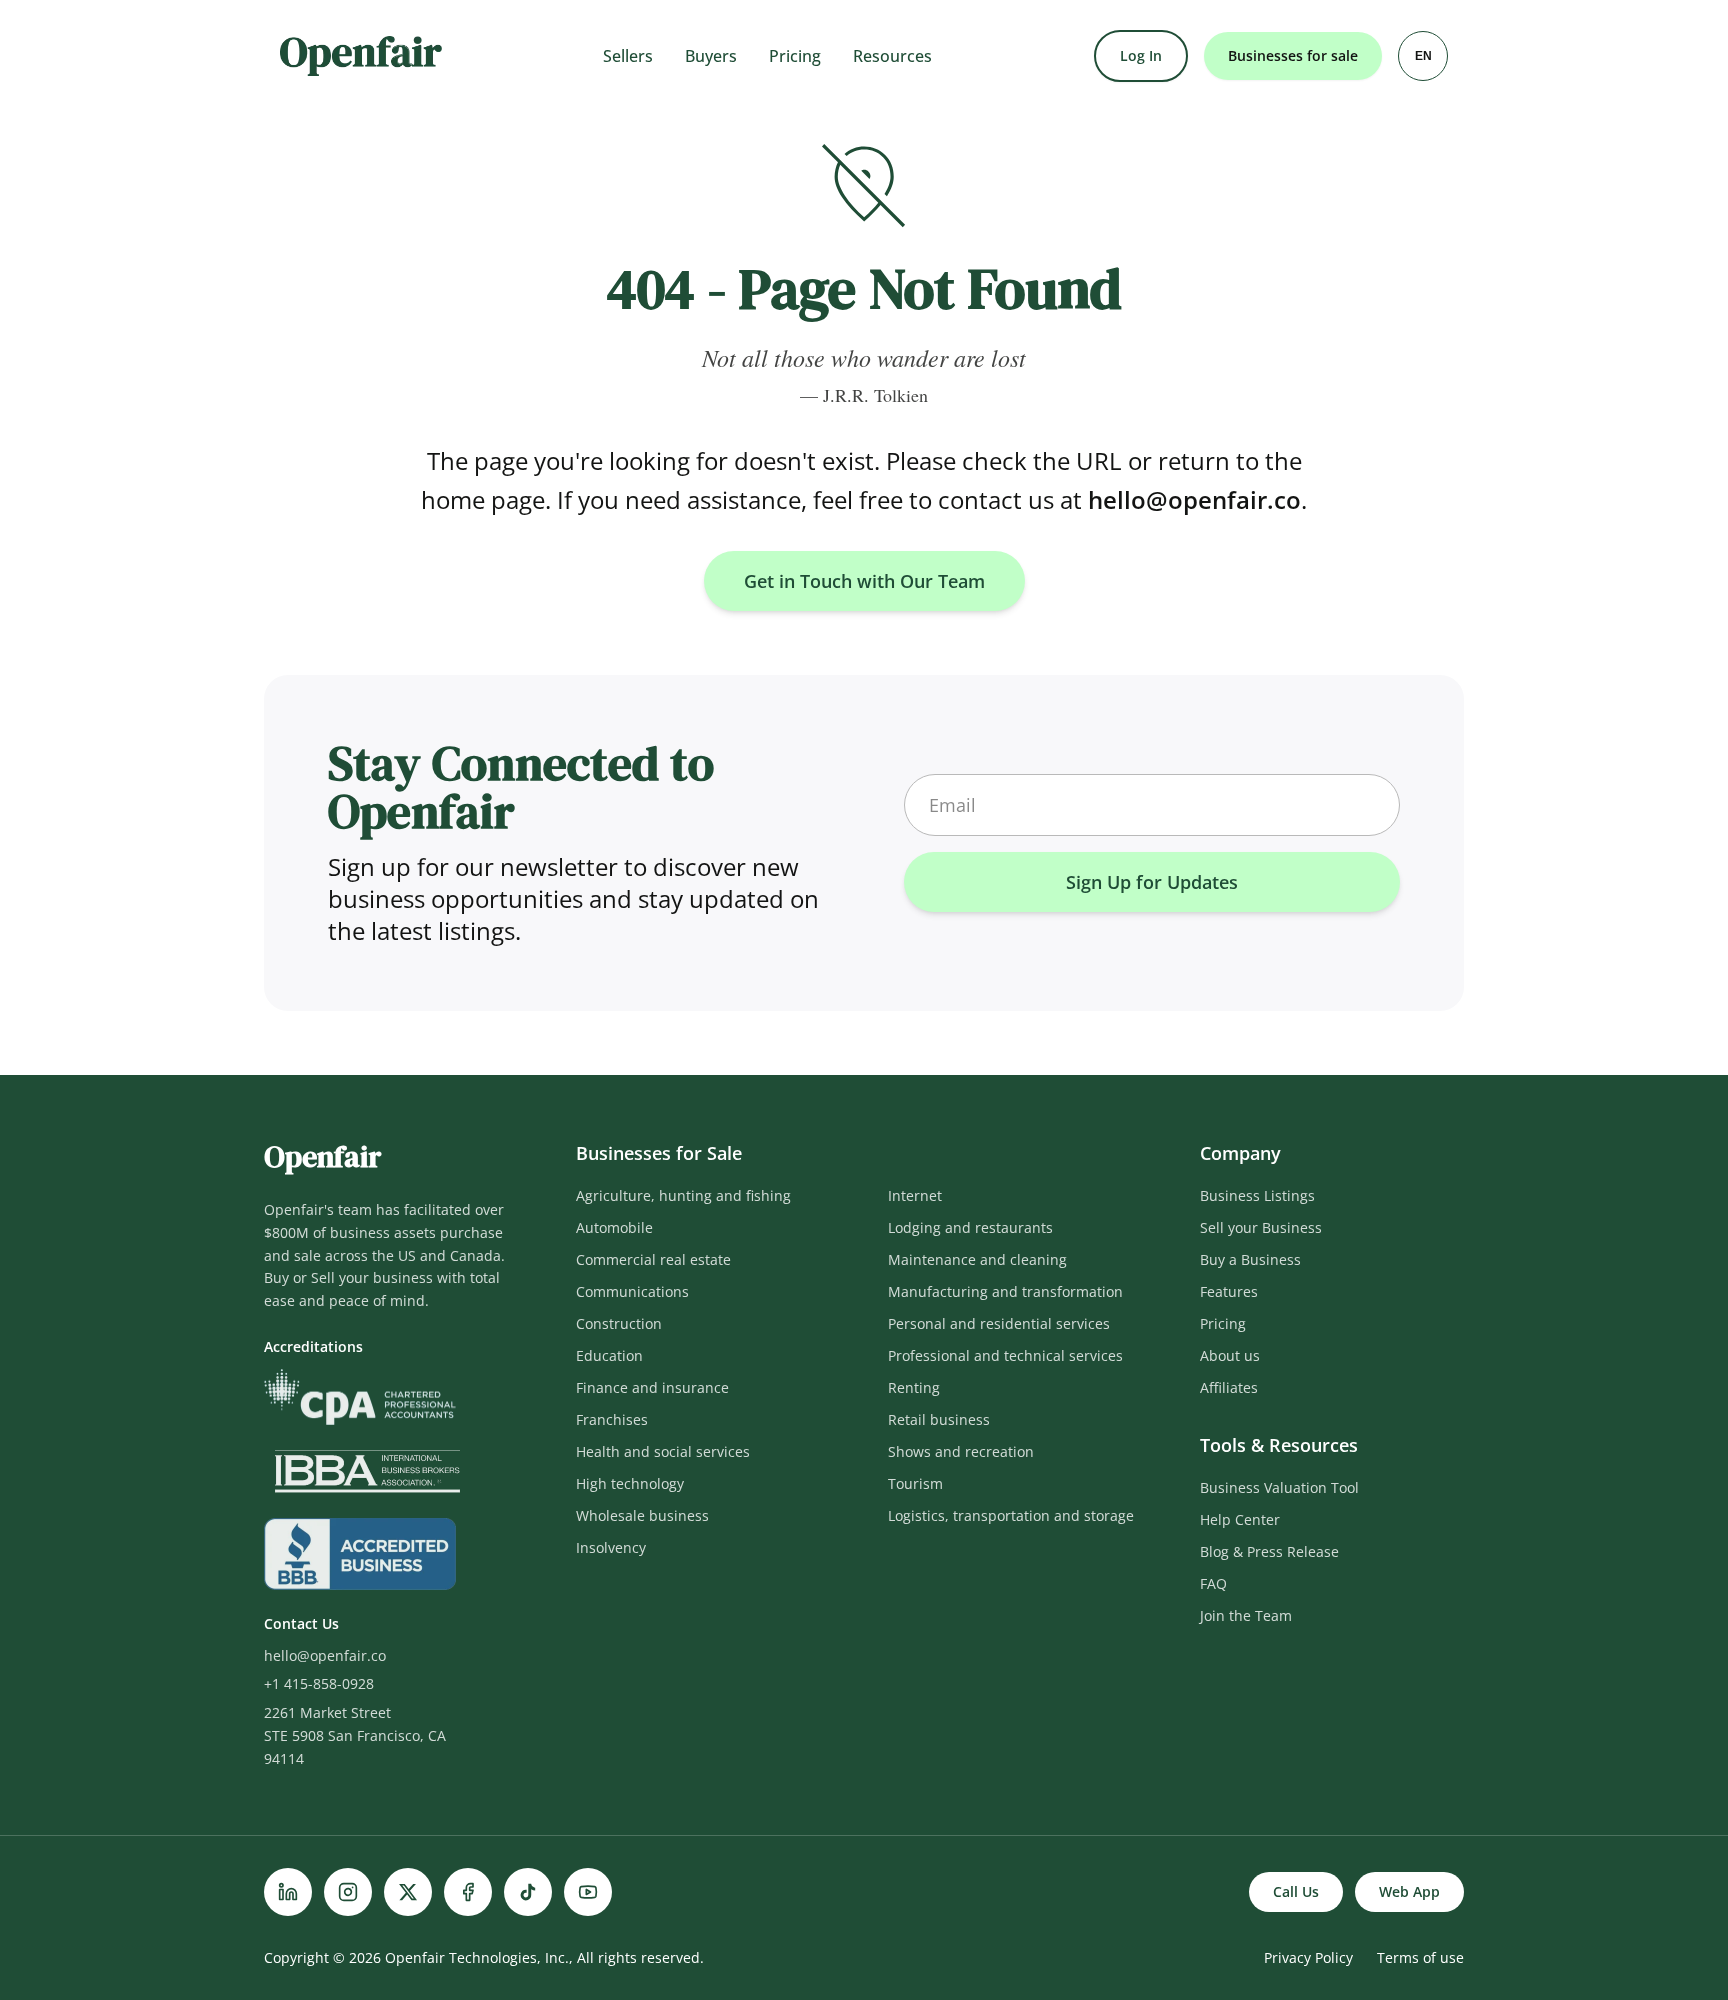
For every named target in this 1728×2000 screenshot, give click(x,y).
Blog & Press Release (1269, 1551)
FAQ (1213, 1583)
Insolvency (611, 1547)
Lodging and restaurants (970, 1227)
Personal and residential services (999, 1323)
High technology (630, 1483)
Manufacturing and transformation (1005, 1291)
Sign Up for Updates (1152, 882)
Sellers (628, 56)
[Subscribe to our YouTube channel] (588, 1892)
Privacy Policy (1308, 1957)
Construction (619, 1323)
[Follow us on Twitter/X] (408, 1892)
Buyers (711, 56)
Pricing (795, 56)
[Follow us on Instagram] (348, 1892)
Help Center (1240, 1519)
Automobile (614, 1227)
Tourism (915, 1483)
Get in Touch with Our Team (864, 581)
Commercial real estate (653, 1259)
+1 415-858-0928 (319, 1683)
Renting (914, 1387)
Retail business (939, 1419)
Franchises (612, 1419)
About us (1230, 1355)
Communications (632, 1291)
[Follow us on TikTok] (528, 1892)
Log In (1141, 55)
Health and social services (663, 1451)
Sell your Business (1261, 1227)
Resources (892, 56)
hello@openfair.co (1194, 499)
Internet (915, 1195)
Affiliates (1229, 1387)
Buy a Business (1250, 1259)
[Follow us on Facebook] (468, 1892)
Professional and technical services (1005, 1355)
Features (1229, 1291)
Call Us (1296, 1891)
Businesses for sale (1293, 55)
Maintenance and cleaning (977, 1259)
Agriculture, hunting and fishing (683, 1195)
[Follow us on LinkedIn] (288, 1892)
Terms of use (1420, 1957)
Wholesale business (642, 1515)
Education (609, 1355)
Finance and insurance (652, 1387)
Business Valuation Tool (1279, 1487)
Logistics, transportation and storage (1011, 1515)
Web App (1409, 1891)
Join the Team (1246, 1615)
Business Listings (1257, 1195)
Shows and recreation (961, 1451)
